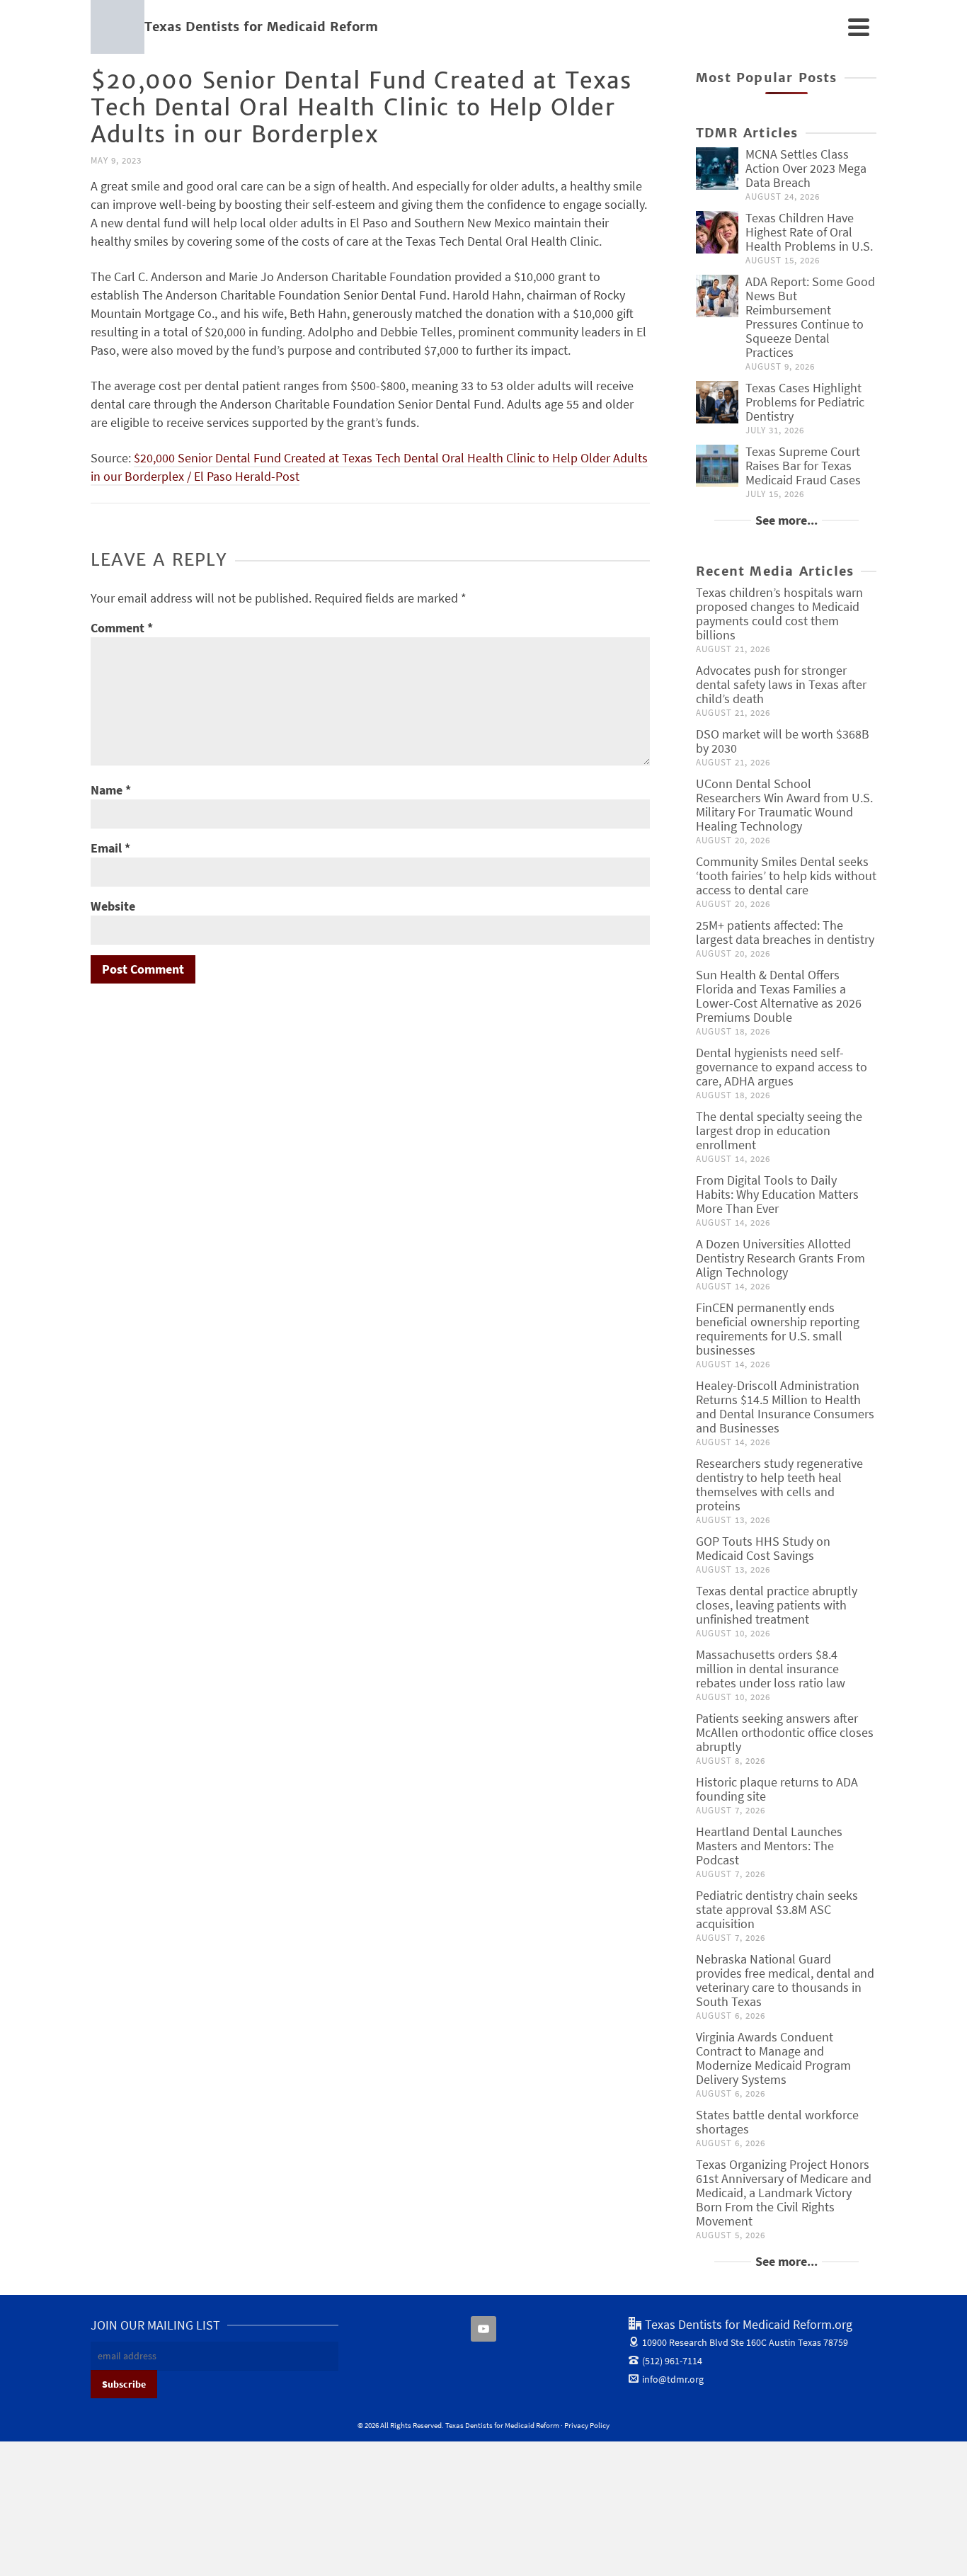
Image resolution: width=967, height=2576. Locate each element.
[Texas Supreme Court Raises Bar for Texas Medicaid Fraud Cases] (717, 466)
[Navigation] (859, 27)
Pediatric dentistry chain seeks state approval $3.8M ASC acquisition (777, 1909)
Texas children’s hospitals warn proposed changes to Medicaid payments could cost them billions (779, 614)
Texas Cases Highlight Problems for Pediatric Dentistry (805, 402)
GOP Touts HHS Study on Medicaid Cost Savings (763, 1548)
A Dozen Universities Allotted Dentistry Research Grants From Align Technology (780, 1258)
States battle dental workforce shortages (777, 2122)
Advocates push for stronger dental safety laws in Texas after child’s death (781, 684)
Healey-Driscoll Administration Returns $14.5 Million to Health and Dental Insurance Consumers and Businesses (785, 1407)
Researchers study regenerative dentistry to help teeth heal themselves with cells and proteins (779, 1484)
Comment (122, 628)
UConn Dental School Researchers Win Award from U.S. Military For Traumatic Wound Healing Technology (784, 805)
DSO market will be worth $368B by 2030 (783, 741)
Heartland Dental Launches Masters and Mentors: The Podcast (769, 1846)
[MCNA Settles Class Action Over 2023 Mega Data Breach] (717, 169)
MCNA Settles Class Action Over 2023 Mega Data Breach (806, 168)
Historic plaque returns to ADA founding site (777, 1789)
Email (110, 848)
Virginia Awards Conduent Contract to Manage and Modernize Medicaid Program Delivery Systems (773, 2058)
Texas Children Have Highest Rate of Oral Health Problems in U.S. (809, 232)
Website (113, 906)
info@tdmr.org (673, 2379)
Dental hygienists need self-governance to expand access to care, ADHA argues (782, 1067)
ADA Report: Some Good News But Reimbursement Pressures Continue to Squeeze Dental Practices (810, 317)
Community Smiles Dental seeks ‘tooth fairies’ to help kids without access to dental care (786, 876)
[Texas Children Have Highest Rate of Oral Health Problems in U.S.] (717, 232)
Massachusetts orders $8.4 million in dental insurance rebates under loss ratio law (771, 1669)
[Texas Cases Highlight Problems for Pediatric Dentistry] (717, 402)
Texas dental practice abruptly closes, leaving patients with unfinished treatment (777, 1605)
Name (111, 790)
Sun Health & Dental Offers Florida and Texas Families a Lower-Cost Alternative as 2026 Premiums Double (779, 996)
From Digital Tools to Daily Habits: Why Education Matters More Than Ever (777, 1194)
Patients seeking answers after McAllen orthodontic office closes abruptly (785, 1732)
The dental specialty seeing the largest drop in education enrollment (779, 1130)
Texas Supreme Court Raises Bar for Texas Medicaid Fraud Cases (803, 466)
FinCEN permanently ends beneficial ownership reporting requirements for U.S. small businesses (778, 1329)
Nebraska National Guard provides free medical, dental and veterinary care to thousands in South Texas (785, 1980)
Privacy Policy (587, 2425)
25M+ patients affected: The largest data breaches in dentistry (785, 932)
